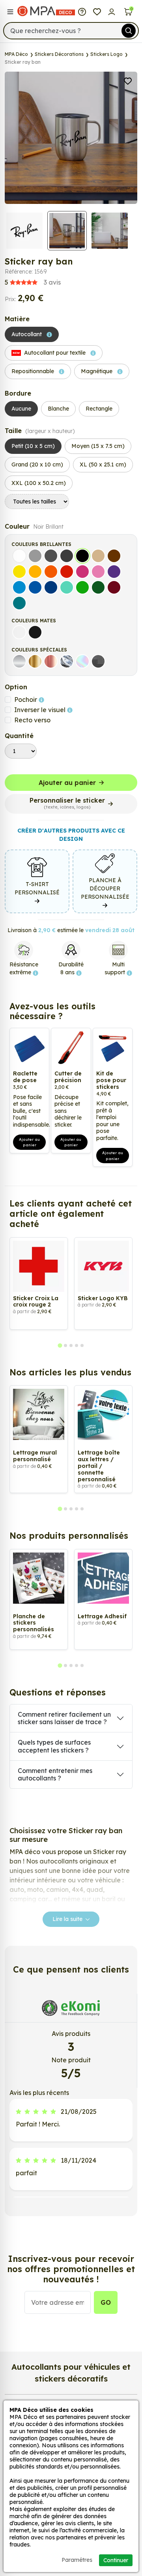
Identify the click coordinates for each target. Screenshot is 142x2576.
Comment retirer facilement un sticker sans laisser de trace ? (64, 1718)
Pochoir (26, 700)
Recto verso (32, 720)
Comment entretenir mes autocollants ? (55, 1774)
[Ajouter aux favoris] (128, 80)
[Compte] (112, 11)
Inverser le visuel (41, 710)
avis (33, 282)
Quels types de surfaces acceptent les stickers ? (54, 1746)
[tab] (60, 1345)
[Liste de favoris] (97, 11)
